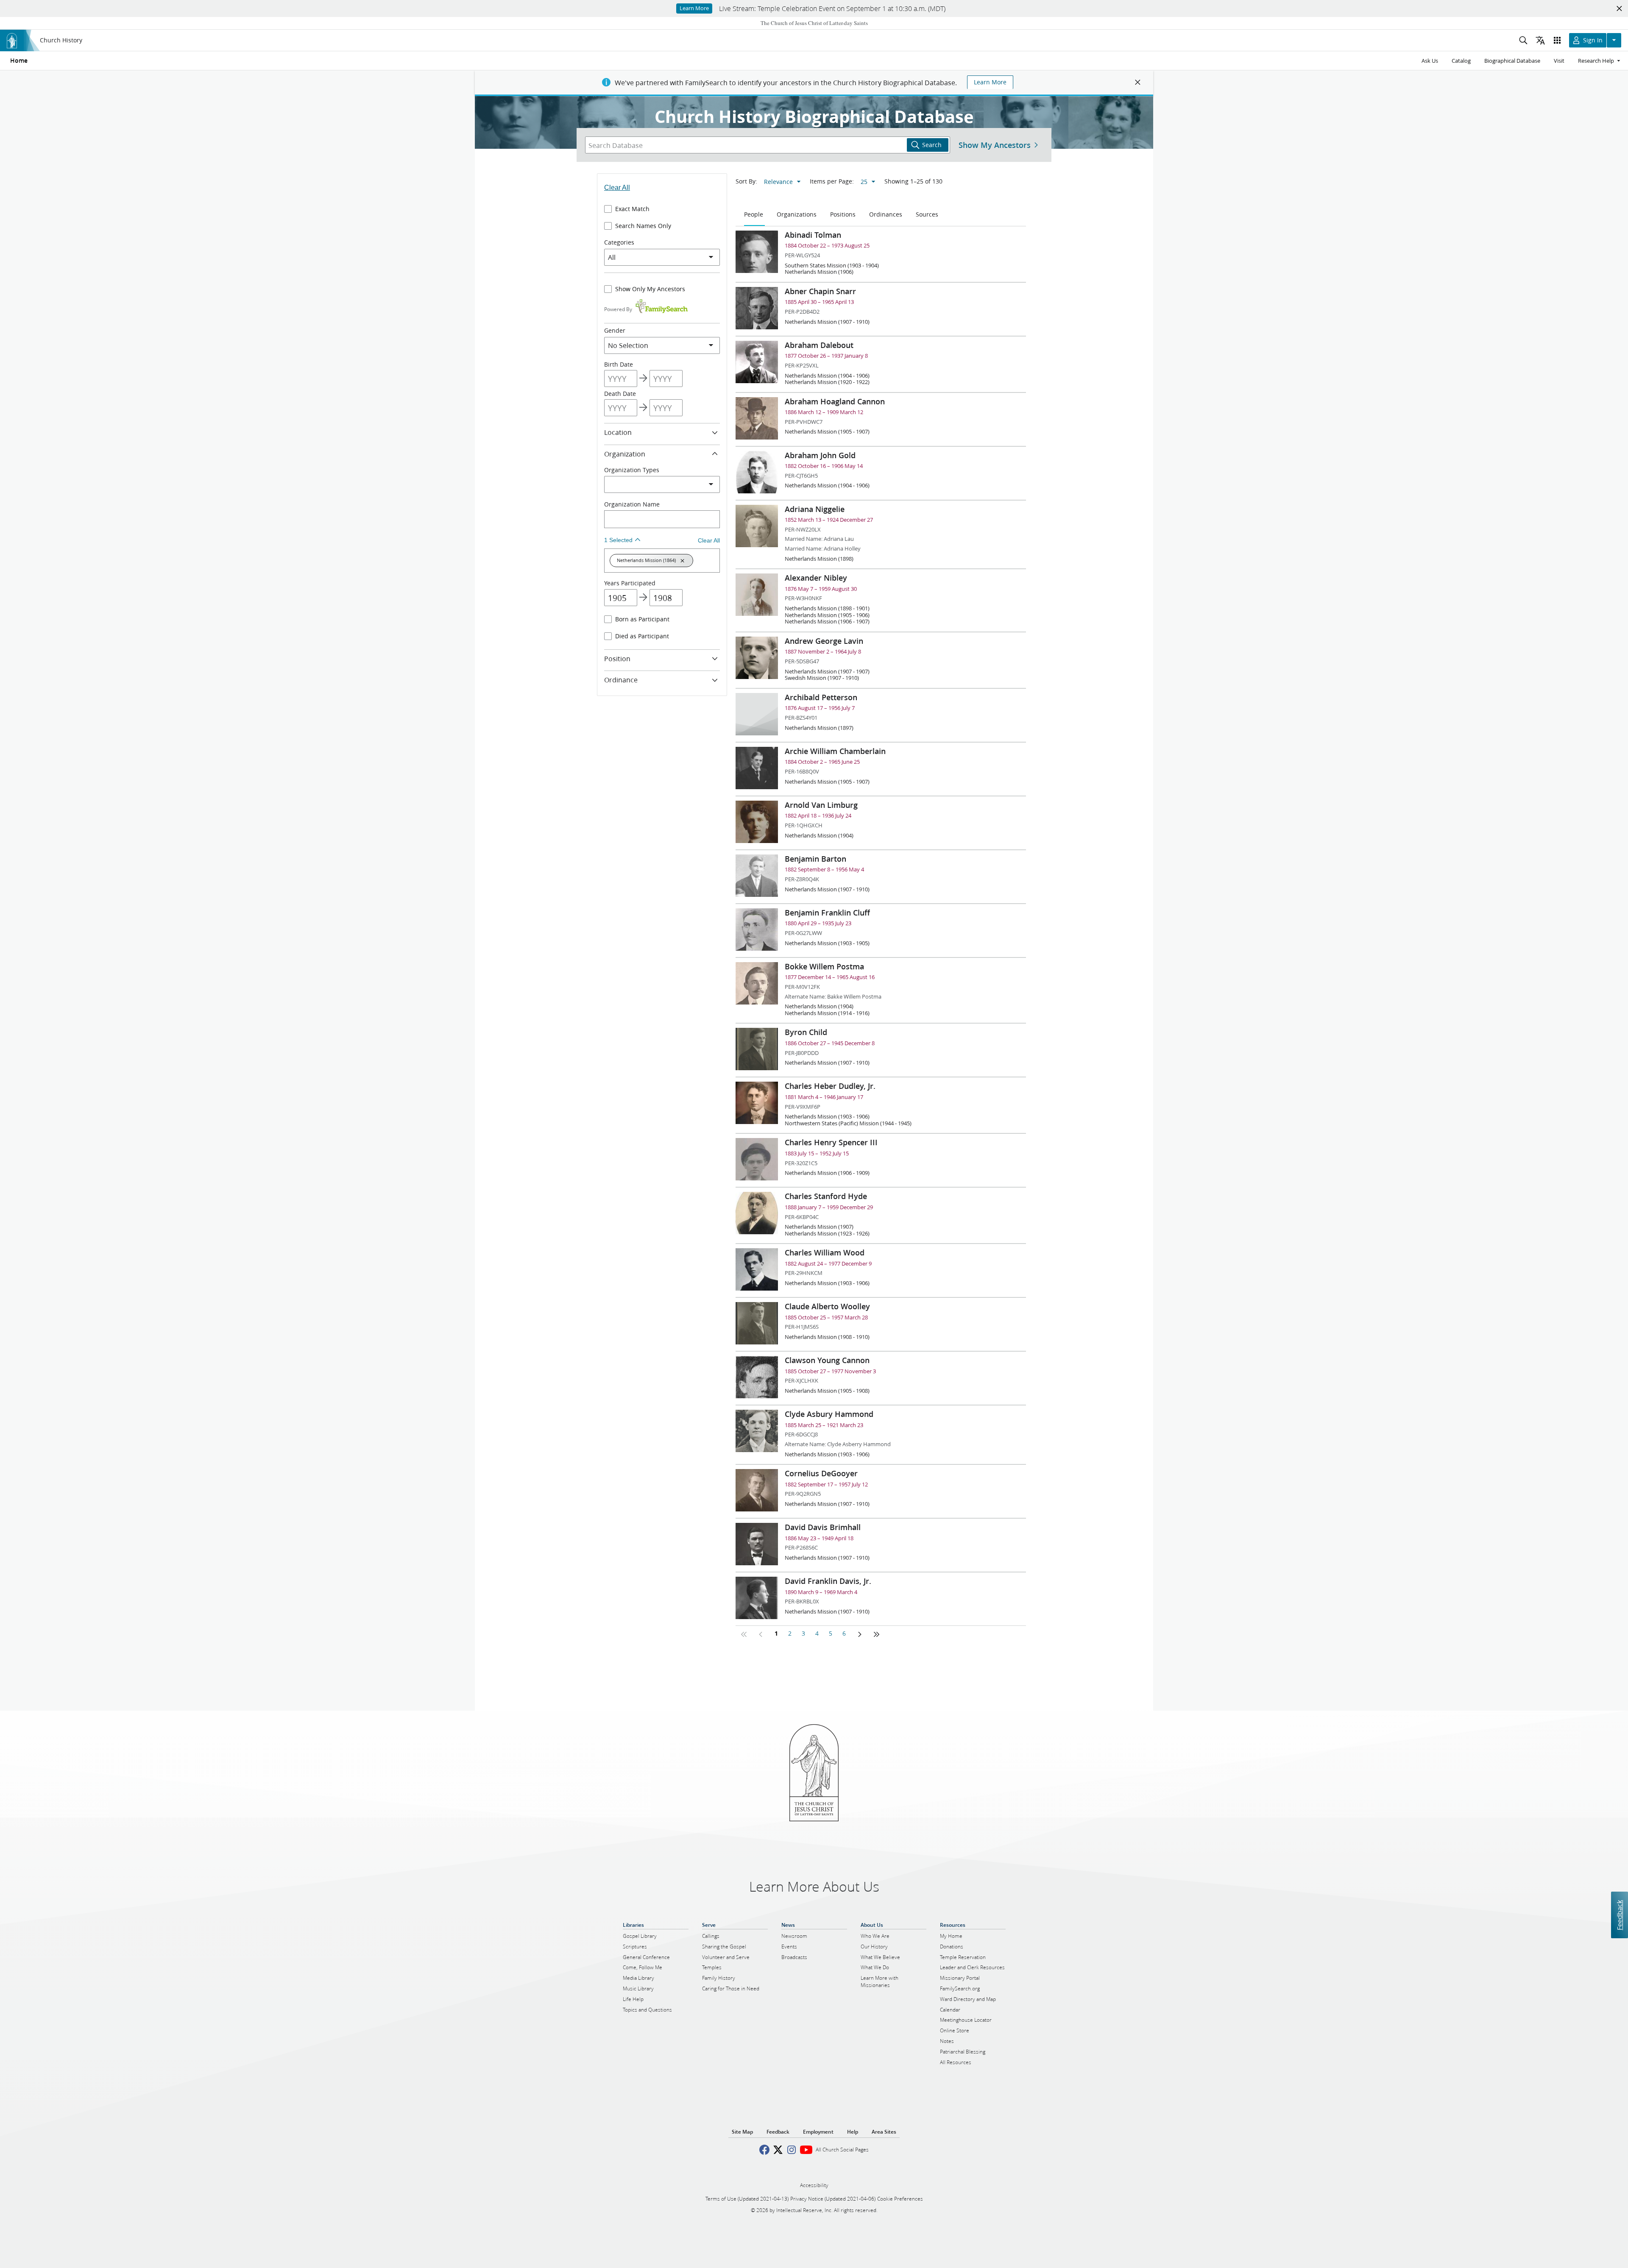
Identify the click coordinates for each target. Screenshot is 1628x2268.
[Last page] (876, 1634)
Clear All (617, 188)
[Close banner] (1138, 82)
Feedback (1619, 1915)
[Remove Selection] (683, 561)
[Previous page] (761, 1634)
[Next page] (859, 1634)
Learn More (990, 82)
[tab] (754, 215)
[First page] (744, 1634)
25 (864, 182)
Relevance (778, 182)
